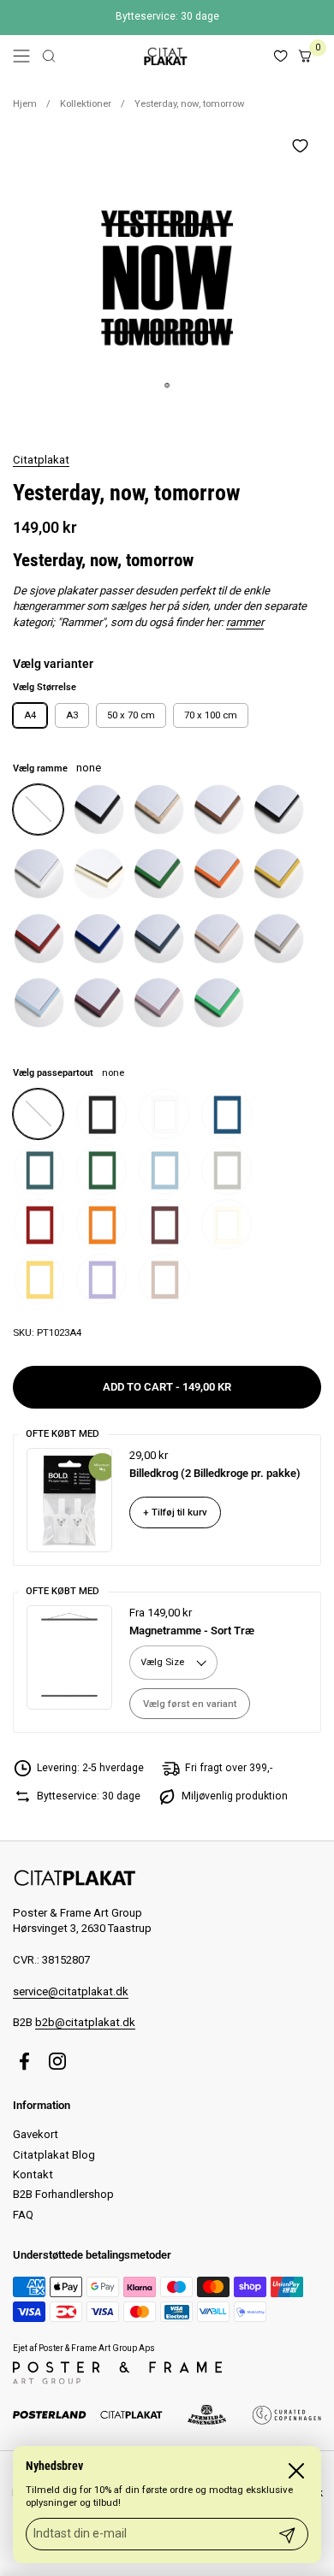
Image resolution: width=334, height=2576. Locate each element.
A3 (72, 715)
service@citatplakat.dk (71, 1991)
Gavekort (36, 2134)
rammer (245, 622)
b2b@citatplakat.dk (85, 2022)
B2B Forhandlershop (63, 2194)
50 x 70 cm (131, 715)
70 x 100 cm (211, 715)
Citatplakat (41, 460)
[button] (49, 56)
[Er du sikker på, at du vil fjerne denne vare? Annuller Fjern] (167, 278)
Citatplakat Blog (54, 2155)
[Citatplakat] (164, 56)
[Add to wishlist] (300, 145)
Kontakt (33, 2174)
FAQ (23, 2215)
